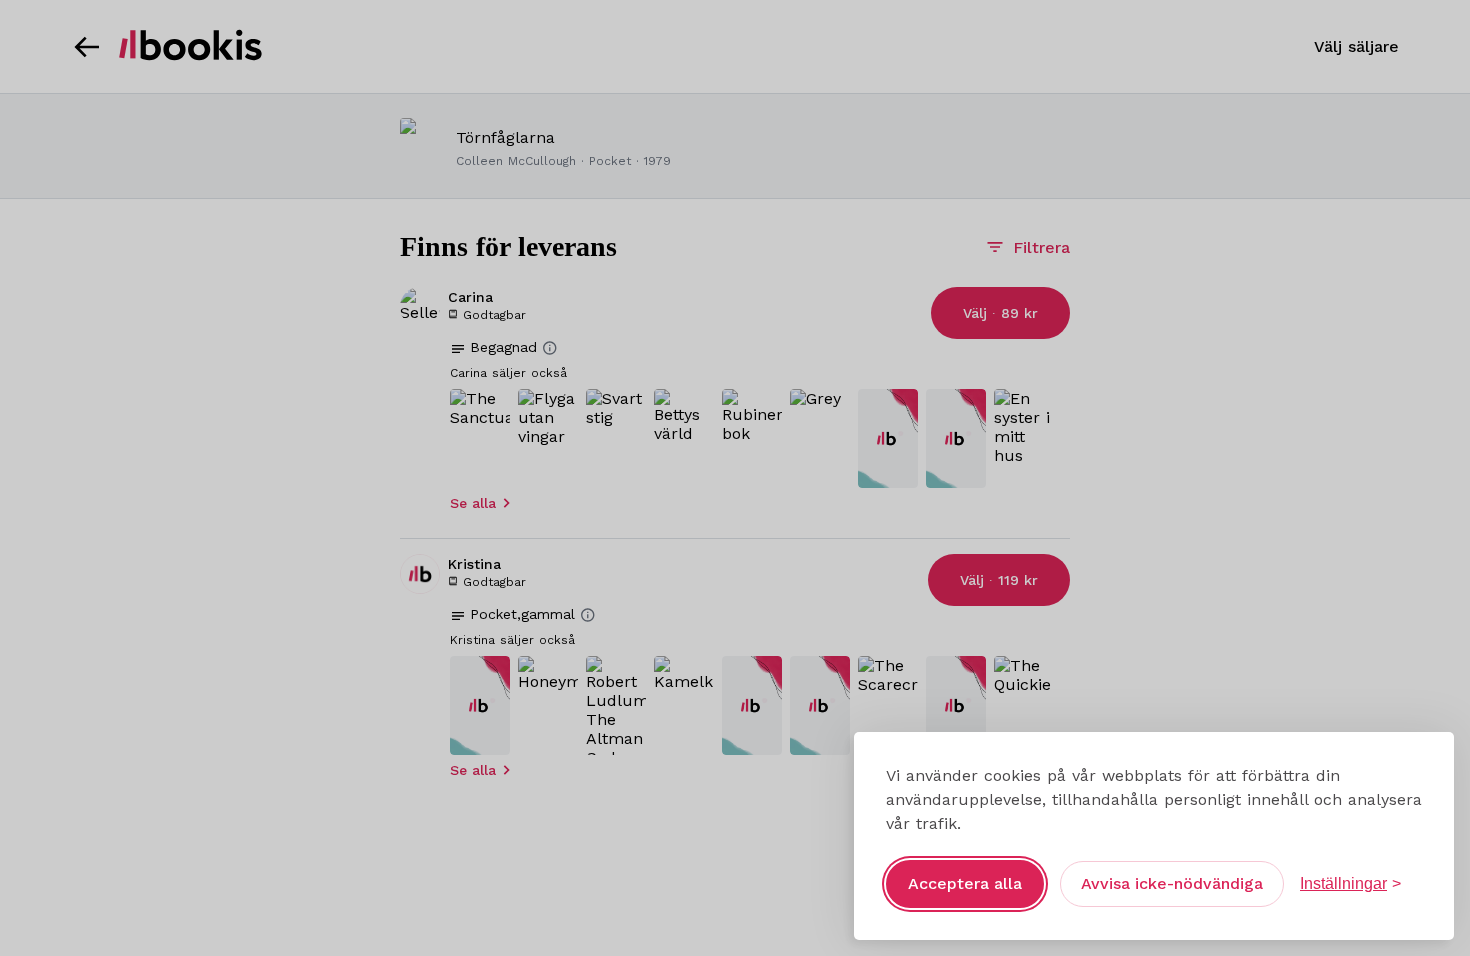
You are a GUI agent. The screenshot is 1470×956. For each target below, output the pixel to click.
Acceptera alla (965, 883)
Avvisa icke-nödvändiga (1172, 883)
